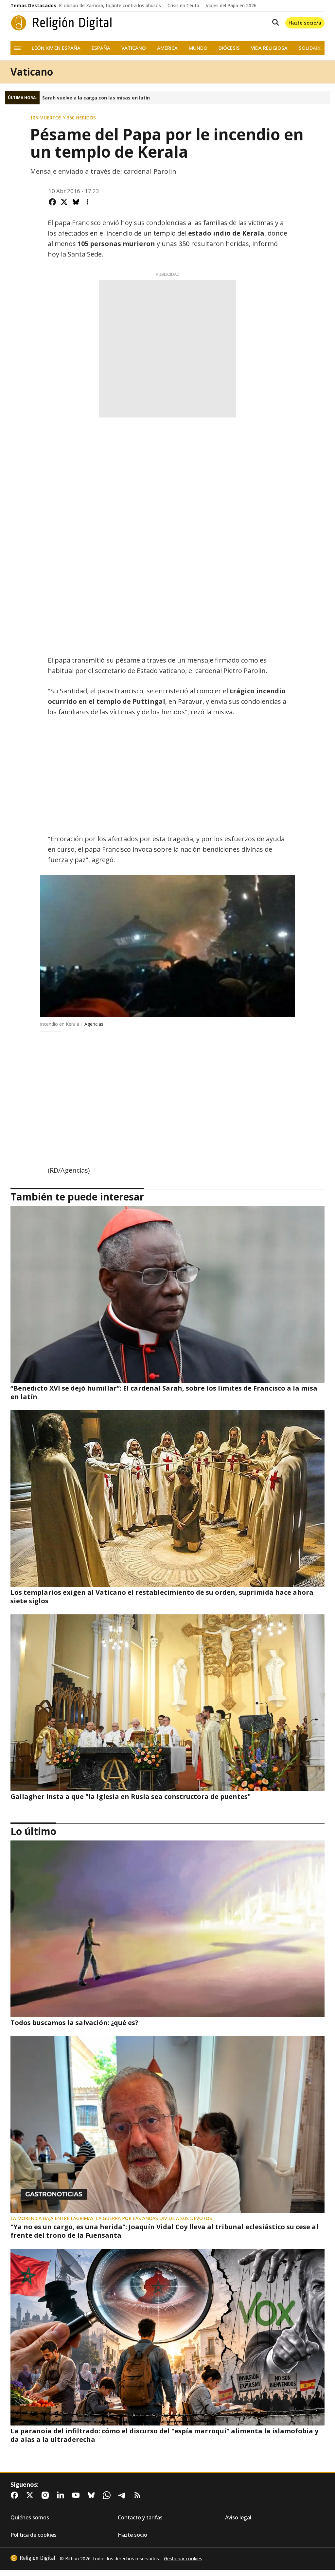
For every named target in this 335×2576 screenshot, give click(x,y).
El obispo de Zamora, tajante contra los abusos (110, 6)
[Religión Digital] (62, 23)
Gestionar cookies (183, 2559)
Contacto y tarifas (140, 2518)
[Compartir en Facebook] (52, 202)
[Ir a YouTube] (77, 2495)
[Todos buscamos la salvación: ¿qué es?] (167, 1929)
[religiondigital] (33, 2558)
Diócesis (229, 48)
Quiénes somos (30, 2518)
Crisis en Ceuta (183, 6)
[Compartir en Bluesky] (76, 202)
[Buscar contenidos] (274, 23)
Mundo (198, 48)
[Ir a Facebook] (16, 2495)
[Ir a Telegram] (123, 2495)
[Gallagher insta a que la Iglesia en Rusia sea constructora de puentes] (167, 1703)
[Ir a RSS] (139, 2495)
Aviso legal (238, 2518)
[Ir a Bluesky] (93, 2495)
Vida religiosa (269, 48)
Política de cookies (34, 2535)
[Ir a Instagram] (46, 2495)
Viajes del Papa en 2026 (231, 6)
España (101, 48)
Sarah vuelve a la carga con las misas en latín (96, 98)
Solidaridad (314, 48)
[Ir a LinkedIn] (62, 2495)
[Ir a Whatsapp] (108, 2495)
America (167, 48)
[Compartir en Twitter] (64, 202)
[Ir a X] (31, 2495)
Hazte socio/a (305, 23)
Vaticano (134, 48)
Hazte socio (132, 2535)
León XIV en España (56, 48)
